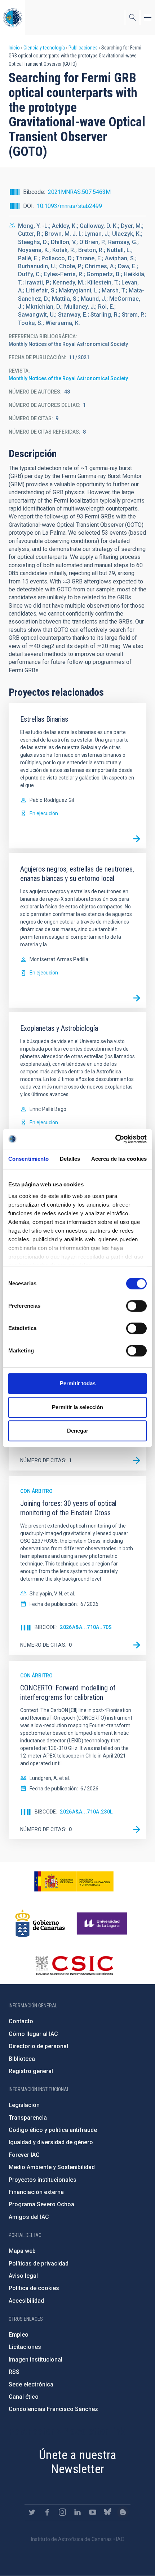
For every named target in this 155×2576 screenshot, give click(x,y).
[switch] (136, 1306)
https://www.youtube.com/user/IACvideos (93, 2512)
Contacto (21, 2021)
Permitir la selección (77, 1407)
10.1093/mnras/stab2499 (69, 206)
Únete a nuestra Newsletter (77, 2462)
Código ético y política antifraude (53, 2130)
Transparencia (28, 2118)
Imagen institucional (36, 2360)
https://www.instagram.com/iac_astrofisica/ (62, 2512)
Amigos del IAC (29, 2217)
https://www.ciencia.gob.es (74, 1881)
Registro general (31, 2071)
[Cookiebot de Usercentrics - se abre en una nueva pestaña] (115, 1139)
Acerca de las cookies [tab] (119, 1159)
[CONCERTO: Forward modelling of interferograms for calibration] (137, 1829)
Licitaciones (25, 2347)
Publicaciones (83, 48)
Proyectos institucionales (43, 2180)
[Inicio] (13, 18)
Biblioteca (22, 2059)
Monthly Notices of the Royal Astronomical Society (68, 378)
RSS (14, 2372)
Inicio (14, 48)
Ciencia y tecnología (44, 48)
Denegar (78, 1431)
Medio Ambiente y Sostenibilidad (52, 2167)
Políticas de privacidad (39, 2264)
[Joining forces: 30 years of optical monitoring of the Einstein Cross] (137, 1645)
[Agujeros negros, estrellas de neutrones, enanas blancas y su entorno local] (137, 998)
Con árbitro (36, 1491)
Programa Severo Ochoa (41, 2204)
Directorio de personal (38, 2046)
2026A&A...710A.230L (86, 1812)
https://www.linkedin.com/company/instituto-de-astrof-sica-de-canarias (77, 2512)
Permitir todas (78, 1383)
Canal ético (24, 2397)
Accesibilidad (26, 2301)
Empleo (19, 2335)
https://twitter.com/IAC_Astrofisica (32, 2512)
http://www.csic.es (74, 1965)
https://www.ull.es (103, 1924)
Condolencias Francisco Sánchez (53, 2409)
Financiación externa (36, 2192)
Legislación (24, 2105)
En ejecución (44, 813)
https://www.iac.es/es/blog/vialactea (123, 2512)
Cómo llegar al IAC (33, 2034)
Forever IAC (24, 2155)
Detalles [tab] (70, 1159)
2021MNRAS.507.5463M (79, 192)
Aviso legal (23, 2276)
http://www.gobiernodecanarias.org (40, 1924)
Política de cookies (34, 2288)
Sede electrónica (31, 2384)
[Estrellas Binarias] (137, 839)
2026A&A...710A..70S (86, 1627)
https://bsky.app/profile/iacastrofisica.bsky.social (108, 2512)
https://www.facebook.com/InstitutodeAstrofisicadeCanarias (47, 2512)
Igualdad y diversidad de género (51, 2142)
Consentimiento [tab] (28, 1159)
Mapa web (22, 2251)
